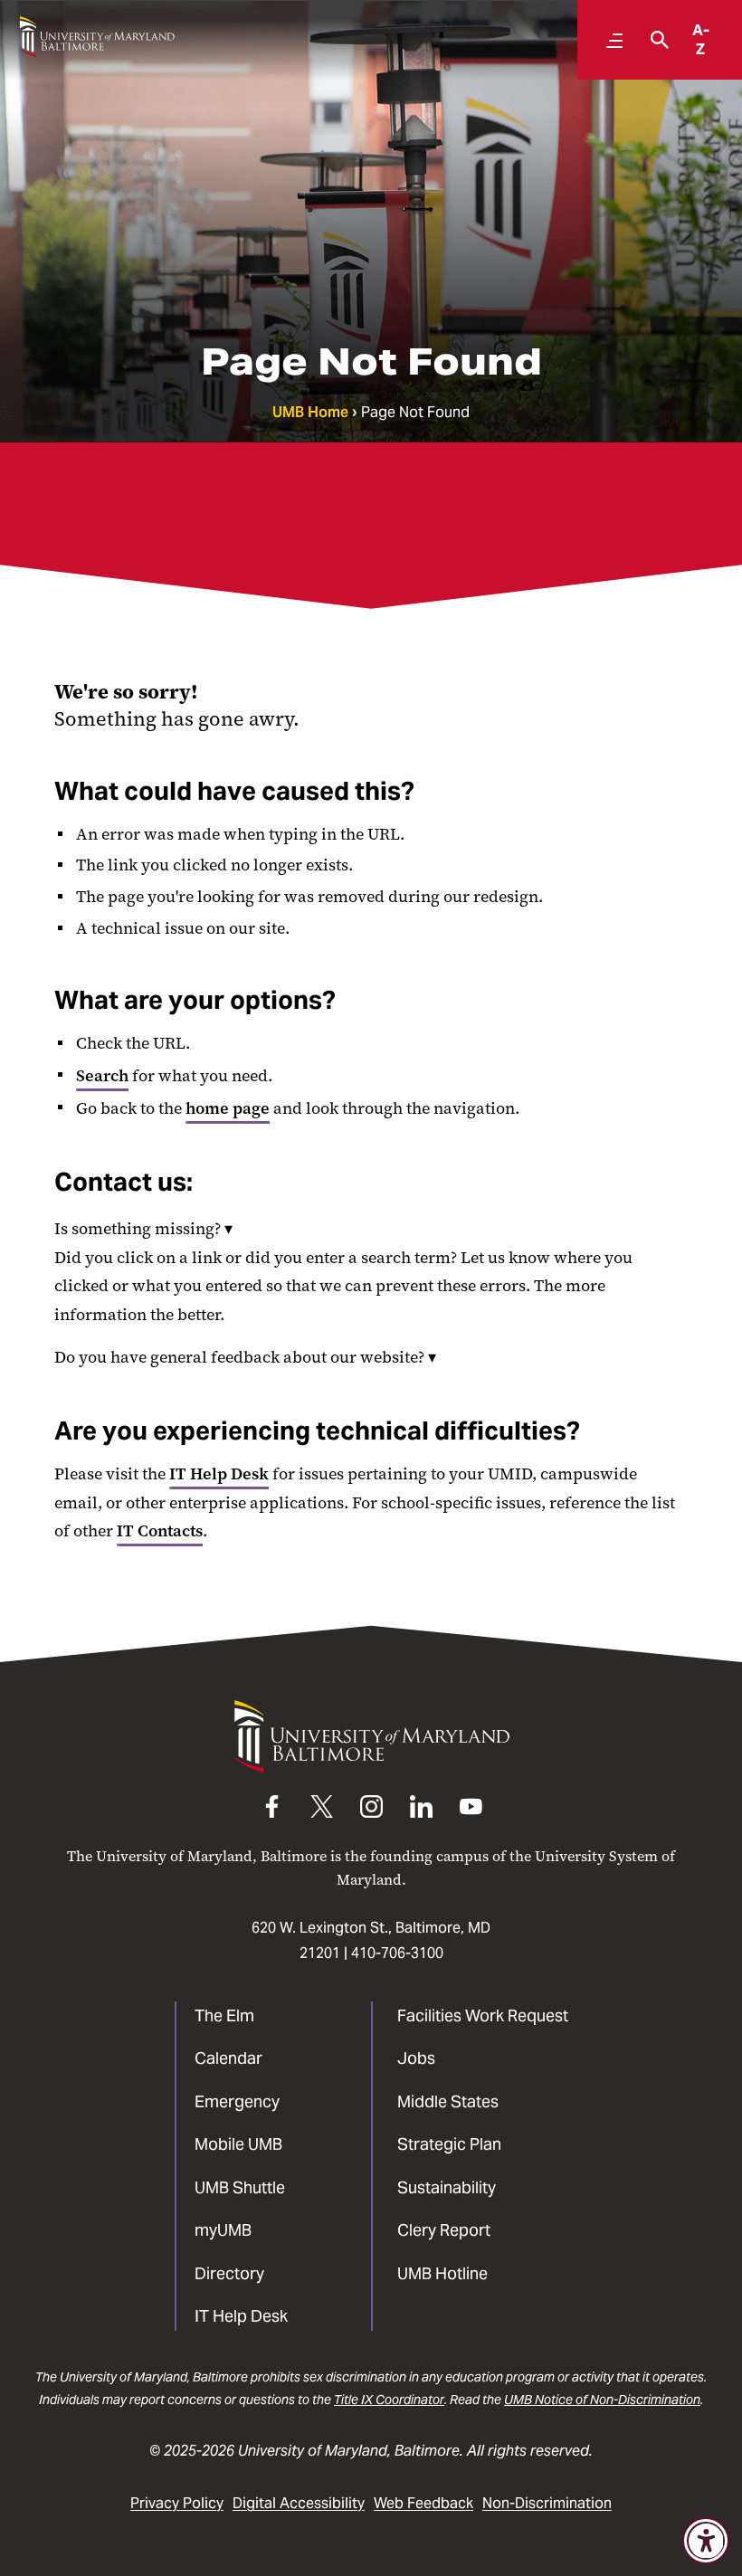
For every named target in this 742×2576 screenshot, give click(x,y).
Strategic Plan (449, 2144)
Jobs (416, 2058)
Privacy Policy (177, 2503)
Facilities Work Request (483, 2015)
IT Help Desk (219, 1474)
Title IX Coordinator (389, 2400)
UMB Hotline (442, 2273)
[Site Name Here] (97, 37)
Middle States (448, 2101)
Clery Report (444, 2230)
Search (102, 1076)
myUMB (223, 2230)
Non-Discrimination (547, 2503)
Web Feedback (423, 2503)
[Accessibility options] (706, 2541)
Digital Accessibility (299, 2503)
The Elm (224, 2015)
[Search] (655, 40)
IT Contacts (160, 1531)
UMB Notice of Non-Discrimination (602, 2400)
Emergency (237, 2101)
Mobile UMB (238, 2144)
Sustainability (447, 2187)
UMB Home (310, 412)
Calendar (228, 2058)
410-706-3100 (397, 1953)
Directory (229, 2273)
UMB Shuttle (240, 2187)
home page (228, 1108)
